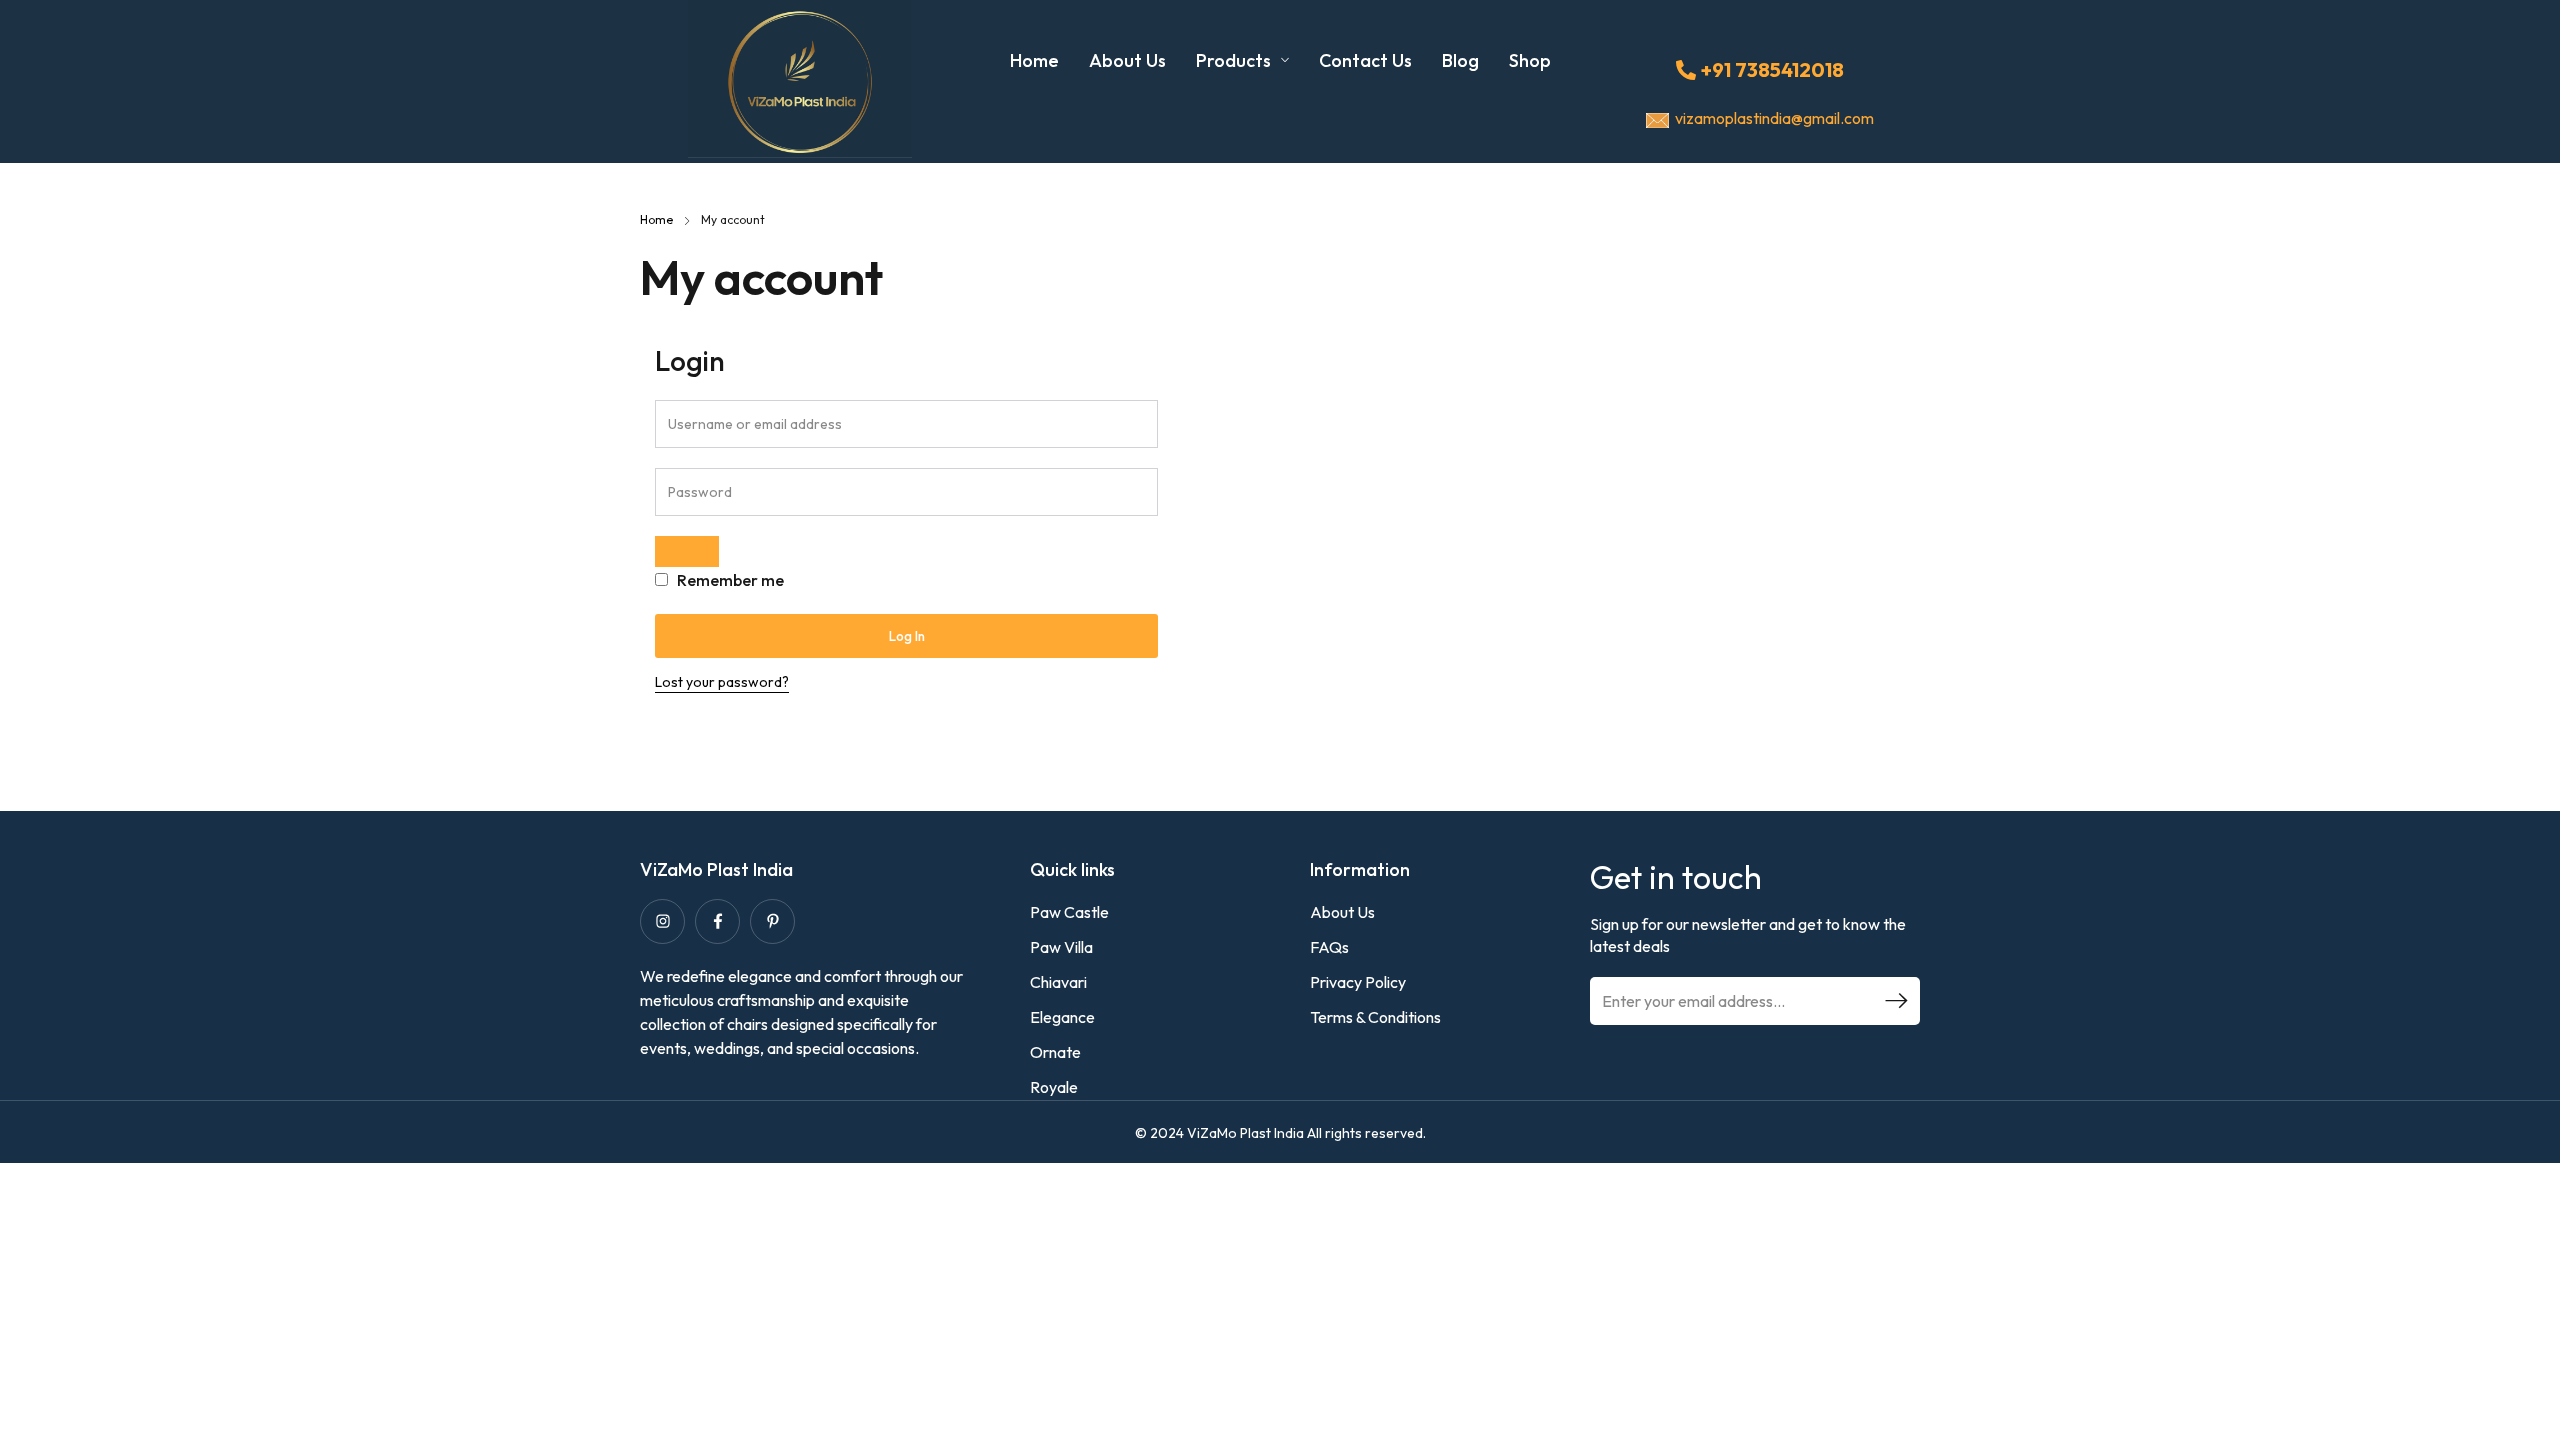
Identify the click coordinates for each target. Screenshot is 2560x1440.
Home (656, 219)
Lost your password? (722, 682)
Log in (907, 636)
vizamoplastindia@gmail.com (1774, 118)
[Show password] (687, 551)
